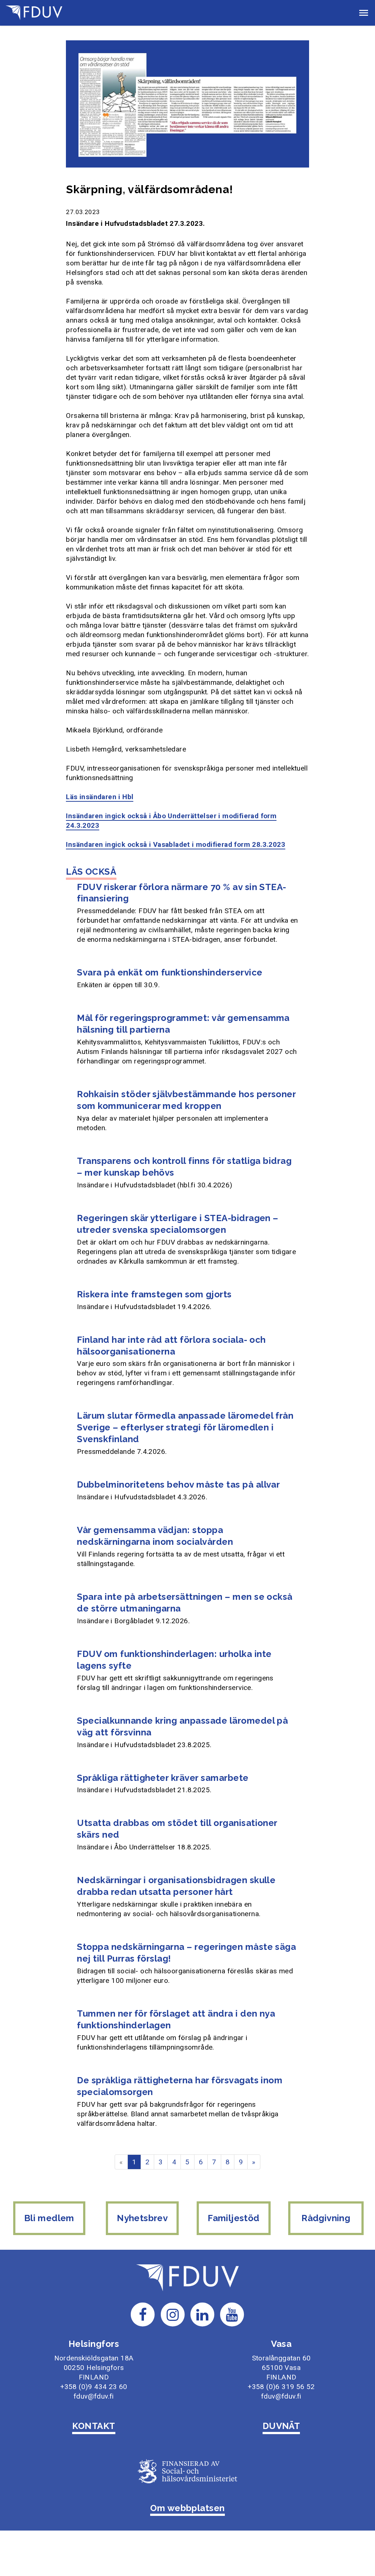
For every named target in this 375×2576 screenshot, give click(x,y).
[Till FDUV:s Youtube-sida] (232, 2314)
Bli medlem (49, 2218)
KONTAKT (94, 2426)
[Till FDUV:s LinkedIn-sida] (203, 2314)
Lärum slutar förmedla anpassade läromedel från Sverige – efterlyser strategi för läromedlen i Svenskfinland (185, 1427)
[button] (364, 13)
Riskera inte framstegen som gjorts (154, 1294)
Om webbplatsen (187, 2508)
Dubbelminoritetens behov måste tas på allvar (178, 1484)
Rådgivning (326, 2218)
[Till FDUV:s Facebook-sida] (143, 2314)
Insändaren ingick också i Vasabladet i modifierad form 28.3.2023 (176, 844)
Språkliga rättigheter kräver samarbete (163, 1778)
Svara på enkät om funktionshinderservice (170, 972)
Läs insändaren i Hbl (100, 797)
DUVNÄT (281, 2426)
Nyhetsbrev (142, 2218)
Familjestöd (233, 2218)
